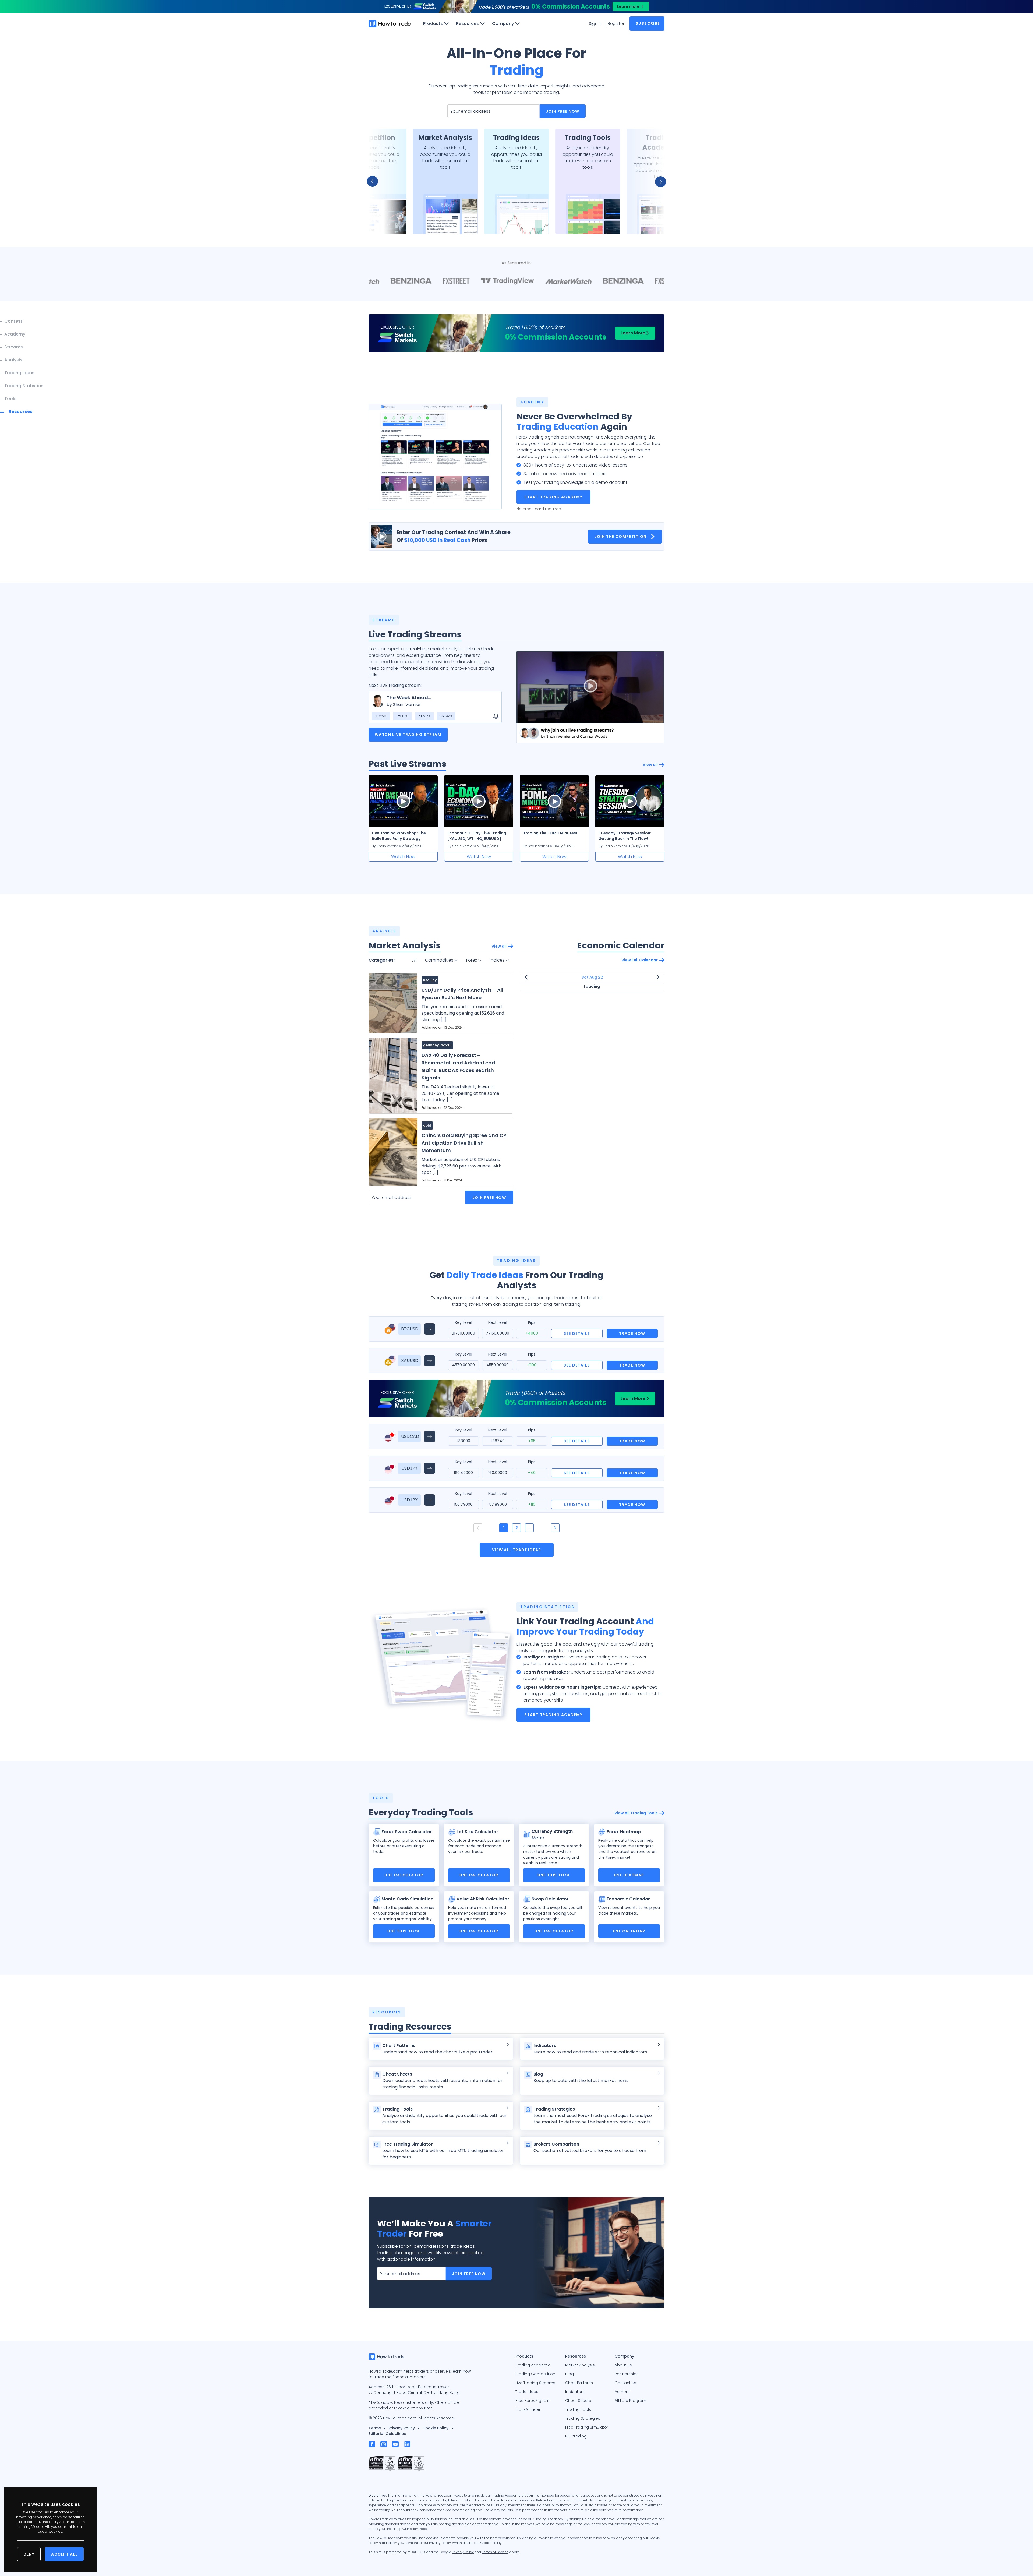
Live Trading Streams (535, 2383)
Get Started (374, 223)
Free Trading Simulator (587, 2427)
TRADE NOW (632, 1333)
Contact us (625, 2383)
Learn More (633, 333)
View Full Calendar (640, 960)
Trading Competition (535, 2374)
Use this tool (554, 1875)
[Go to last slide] (376, 181)
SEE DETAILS (577, 1333)
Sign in (596, 24)
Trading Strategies (583, 2418)
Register (616, 24)
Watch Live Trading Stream (408, 735)
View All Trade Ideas (517, 1550)
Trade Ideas (527, 2392)
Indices (498, 960)
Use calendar (629, 1931)
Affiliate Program (630, 2401)
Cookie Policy (435, 2428)
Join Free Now (563, 111)
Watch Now (403, 857)
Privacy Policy (402, 2428)
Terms (375, 2428)
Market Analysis (580, 2365)
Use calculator (404, 1875)
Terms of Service (495, 2552)
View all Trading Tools (636, 1813)
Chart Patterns (579, 2383)
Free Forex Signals (532, 2401)
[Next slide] (657, 181)
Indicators (575, 2392)
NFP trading (576, 2436)
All (414, 960)
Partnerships (627, 2374)
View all (650, 765)
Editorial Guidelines (387, 2434)
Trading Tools (578, 2409)
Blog (569, 2374)
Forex (472, 960)
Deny (29, 2554)
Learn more (628, 6)
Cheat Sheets (578, 2401)
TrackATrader (528, 2409)
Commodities (440, 960)
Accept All (64, 2554)
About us (623, 2365)
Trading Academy (533, 2365)
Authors (622, 2392)
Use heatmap (629, 1875)
